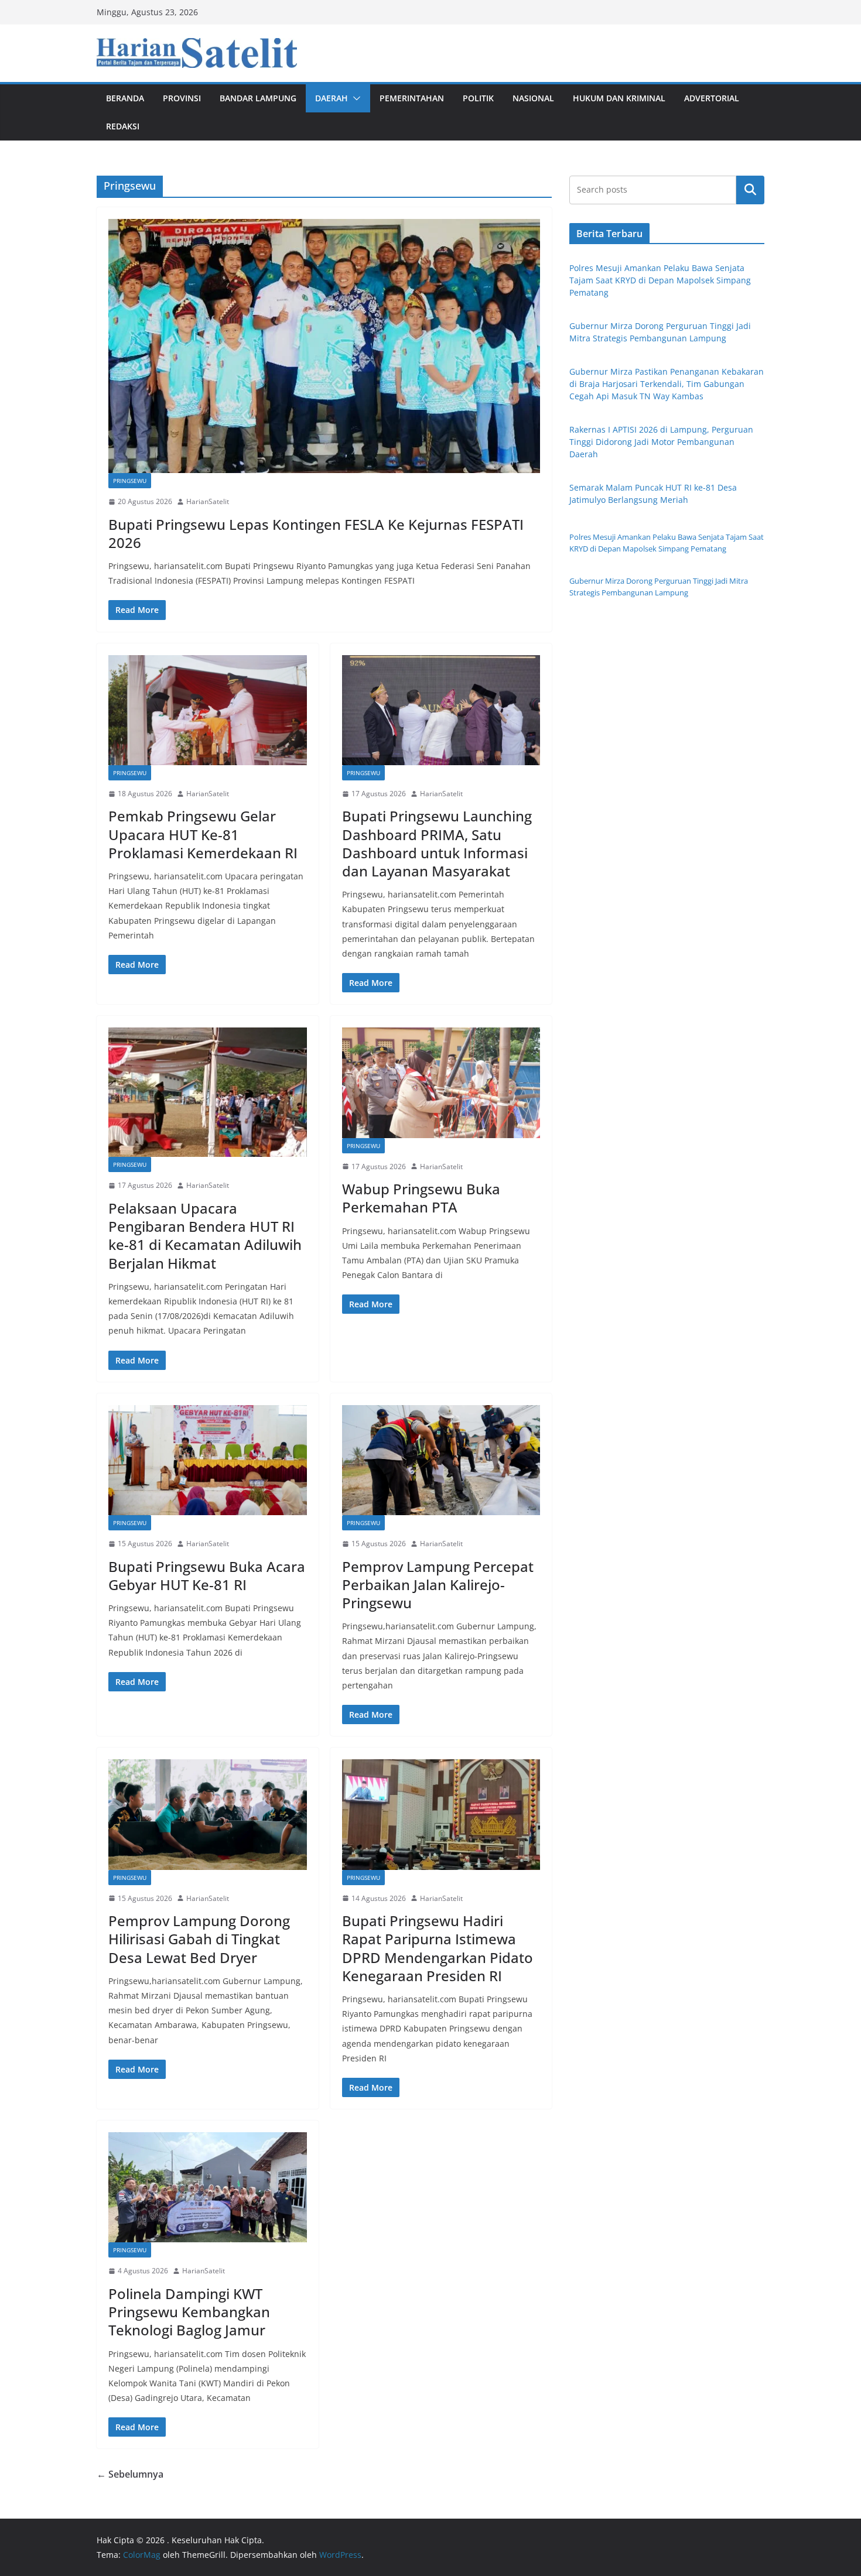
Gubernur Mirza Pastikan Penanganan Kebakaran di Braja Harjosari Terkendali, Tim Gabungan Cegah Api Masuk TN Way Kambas (667, 384)
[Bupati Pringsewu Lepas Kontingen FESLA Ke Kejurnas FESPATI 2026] (324, 346)
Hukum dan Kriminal (619, 98)
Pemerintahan (412, 98)
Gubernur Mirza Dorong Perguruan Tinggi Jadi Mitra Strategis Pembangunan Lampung (659, 587)
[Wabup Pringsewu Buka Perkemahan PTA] (441, 1083)
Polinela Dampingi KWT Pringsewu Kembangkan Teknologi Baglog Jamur (189, 2312)
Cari (750, 190)
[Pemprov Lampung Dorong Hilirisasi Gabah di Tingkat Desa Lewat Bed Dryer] (208, 1814)
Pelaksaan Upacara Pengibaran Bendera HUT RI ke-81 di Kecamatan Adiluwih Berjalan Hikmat (205, 1236)
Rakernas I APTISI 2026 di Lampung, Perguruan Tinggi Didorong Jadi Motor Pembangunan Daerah (661, 442)
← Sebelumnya (130, 2474)
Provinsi (182, 98)
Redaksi (123, 126)
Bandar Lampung (258, 98)
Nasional (533, 98)
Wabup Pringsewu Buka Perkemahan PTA (421, 1198)
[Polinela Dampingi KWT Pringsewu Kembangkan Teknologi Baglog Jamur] (208, 2187)
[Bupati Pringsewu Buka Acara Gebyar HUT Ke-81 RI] (208, 1460)
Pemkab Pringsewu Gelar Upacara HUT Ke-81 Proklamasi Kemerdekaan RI (203, 834)
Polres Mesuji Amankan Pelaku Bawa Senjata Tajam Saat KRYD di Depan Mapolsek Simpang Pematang (660, 280)
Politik (478, 98)
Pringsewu (130, 481)
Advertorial (712, 98)
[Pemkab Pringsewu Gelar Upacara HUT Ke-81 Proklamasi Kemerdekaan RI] (208, 710)
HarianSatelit (208, 501)
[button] (354, 98)
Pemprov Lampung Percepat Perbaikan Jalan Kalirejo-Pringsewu (438, 1585)
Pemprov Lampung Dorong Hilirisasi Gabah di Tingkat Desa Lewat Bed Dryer (199, 1939)
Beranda (125, 98)
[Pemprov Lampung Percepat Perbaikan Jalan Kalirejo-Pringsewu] (441, 1460)
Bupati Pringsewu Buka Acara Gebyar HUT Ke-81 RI (207, 1575)
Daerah (332, 98)
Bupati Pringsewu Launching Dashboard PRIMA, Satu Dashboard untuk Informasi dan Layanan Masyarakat (437, 843)
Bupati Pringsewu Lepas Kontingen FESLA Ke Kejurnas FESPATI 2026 (316, 533)
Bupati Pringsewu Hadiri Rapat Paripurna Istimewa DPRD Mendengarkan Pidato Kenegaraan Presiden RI (438, 1948)
